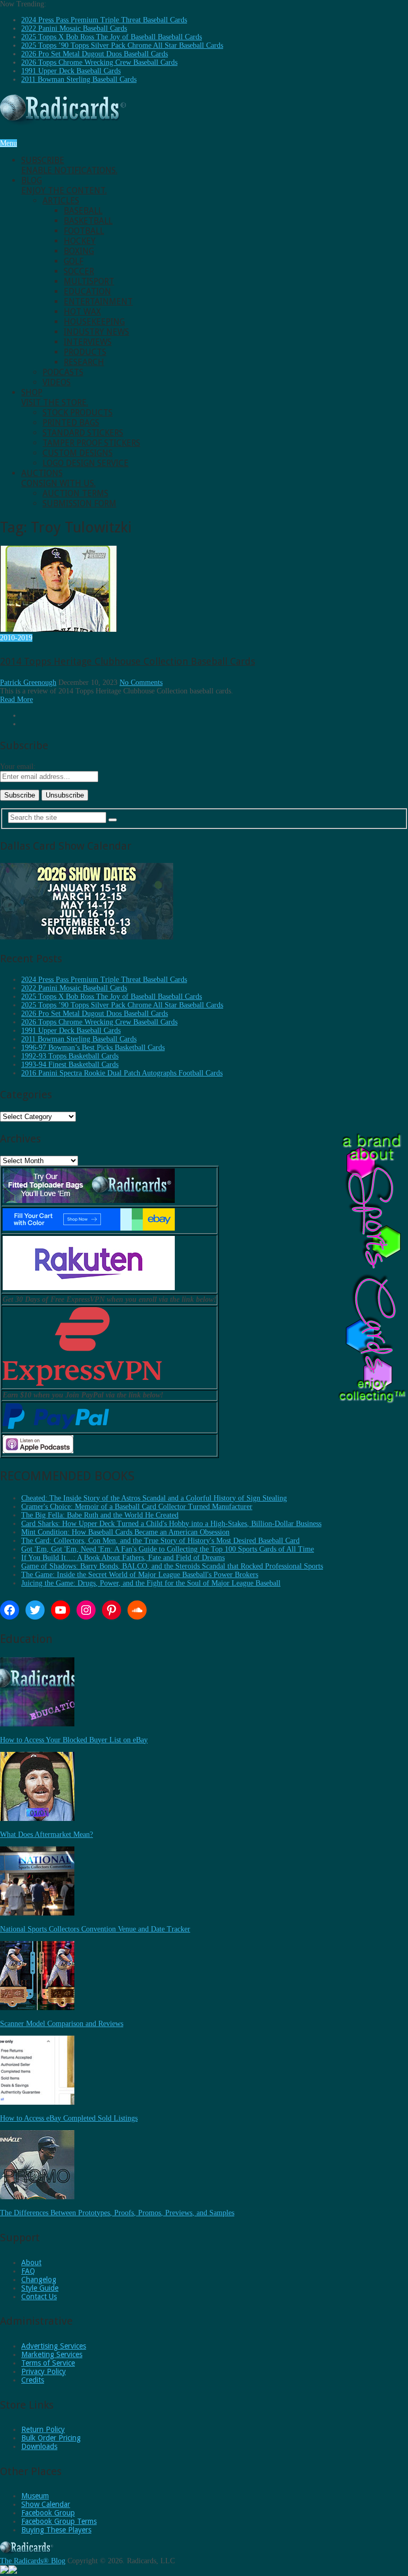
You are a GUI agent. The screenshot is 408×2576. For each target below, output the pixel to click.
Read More (16, 700)
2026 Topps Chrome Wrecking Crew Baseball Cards (99, 62)
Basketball (88, 221)
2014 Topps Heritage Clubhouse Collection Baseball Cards (127, 661)
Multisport (89, 281)
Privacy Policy (44, 2371)
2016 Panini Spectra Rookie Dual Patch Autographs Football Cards (122, 1073)
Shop (55, 397)
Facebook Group (48, 2513)
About (31, 2263)
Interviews (88, 342)
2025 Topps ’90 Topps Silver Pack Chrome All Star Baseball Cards (122, 45)
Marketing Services (52, 2354)
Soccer (79, 271)
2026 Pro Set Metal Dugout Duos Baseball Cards (95, 54)
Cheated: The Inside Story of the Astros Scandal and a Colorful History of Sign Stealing (154, 1498)
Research (84, 362)
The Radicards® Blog (33, 2561)
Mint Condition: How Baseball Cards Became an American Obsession (125, 1532)
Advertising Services (54, 2346)
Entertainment (98, 302)
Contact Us (39, 2297)
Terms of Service (48, 2363)
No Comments (141, 683)
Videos (57, 382)
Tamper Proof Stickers (91, 443)
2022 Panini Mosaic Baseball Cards (74, 28)
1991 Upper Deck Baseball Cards (71, 71)
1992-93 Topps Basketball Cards (70, 1056)
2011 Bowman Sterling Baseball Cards (79, 79)
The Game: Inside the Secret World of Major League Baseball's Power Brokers (140, 1575)
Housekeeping (94, 322)
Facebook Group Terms (59, 2521)
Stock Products (78, 413)
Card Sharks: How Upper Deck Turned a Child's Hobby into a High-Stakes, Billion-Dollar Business (171, 1524)
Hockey (80, 241)
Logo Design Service (86, 463)
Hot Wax (82, 312)
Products (85, 352)
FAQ (28, 2271)
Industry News (96, 332)
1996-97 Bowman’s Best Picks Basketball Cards (93, 1048)
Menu (8, 143)
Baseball (83, 211)
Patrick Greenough (28, 683)
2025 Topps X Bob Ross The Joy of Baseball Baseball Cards (112, 37)
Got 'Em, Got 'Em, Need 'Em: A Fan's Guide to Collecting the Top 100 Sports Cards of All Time (168, 1549)
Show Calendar (46, 2504)
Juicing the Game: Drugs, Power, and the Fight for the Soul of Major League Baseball (151, 1583)
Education (87, 291)
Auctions (58, 478)
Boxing (79, 251)
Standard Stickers (83, 433)
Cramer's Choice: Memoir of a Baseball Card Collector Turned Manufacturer (137, 1507)
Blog (64, 185)
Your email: (18, 766)
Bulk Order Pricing (51, 2438)
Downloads (39, 2446)
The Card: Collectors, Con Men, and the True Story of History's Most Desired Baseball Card (160, 1541)
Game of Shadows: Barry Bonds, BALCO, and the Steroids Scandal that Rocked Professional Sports (172, 1566)
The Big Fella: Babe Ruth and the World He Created (100, 1515)
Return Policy (43, 2429)
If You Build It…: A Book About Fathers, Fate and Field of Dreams (123, 1558)
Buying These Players (56, 2530)
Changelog (39, 2280)
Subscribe (69, 165)
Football (84, 231)
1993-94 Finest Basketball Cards (70, 1065)
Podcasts (63, 372)
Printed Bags (71, 423)
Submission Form (79, 503)
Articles (61, 201)
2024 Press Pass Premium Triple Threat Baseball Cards (104, 20)
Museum (35, 2496)
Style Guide (40, 2288)
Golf (74, 261)
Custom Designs (78, 453)
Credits (33, 2380)
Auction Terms (75, 493)
